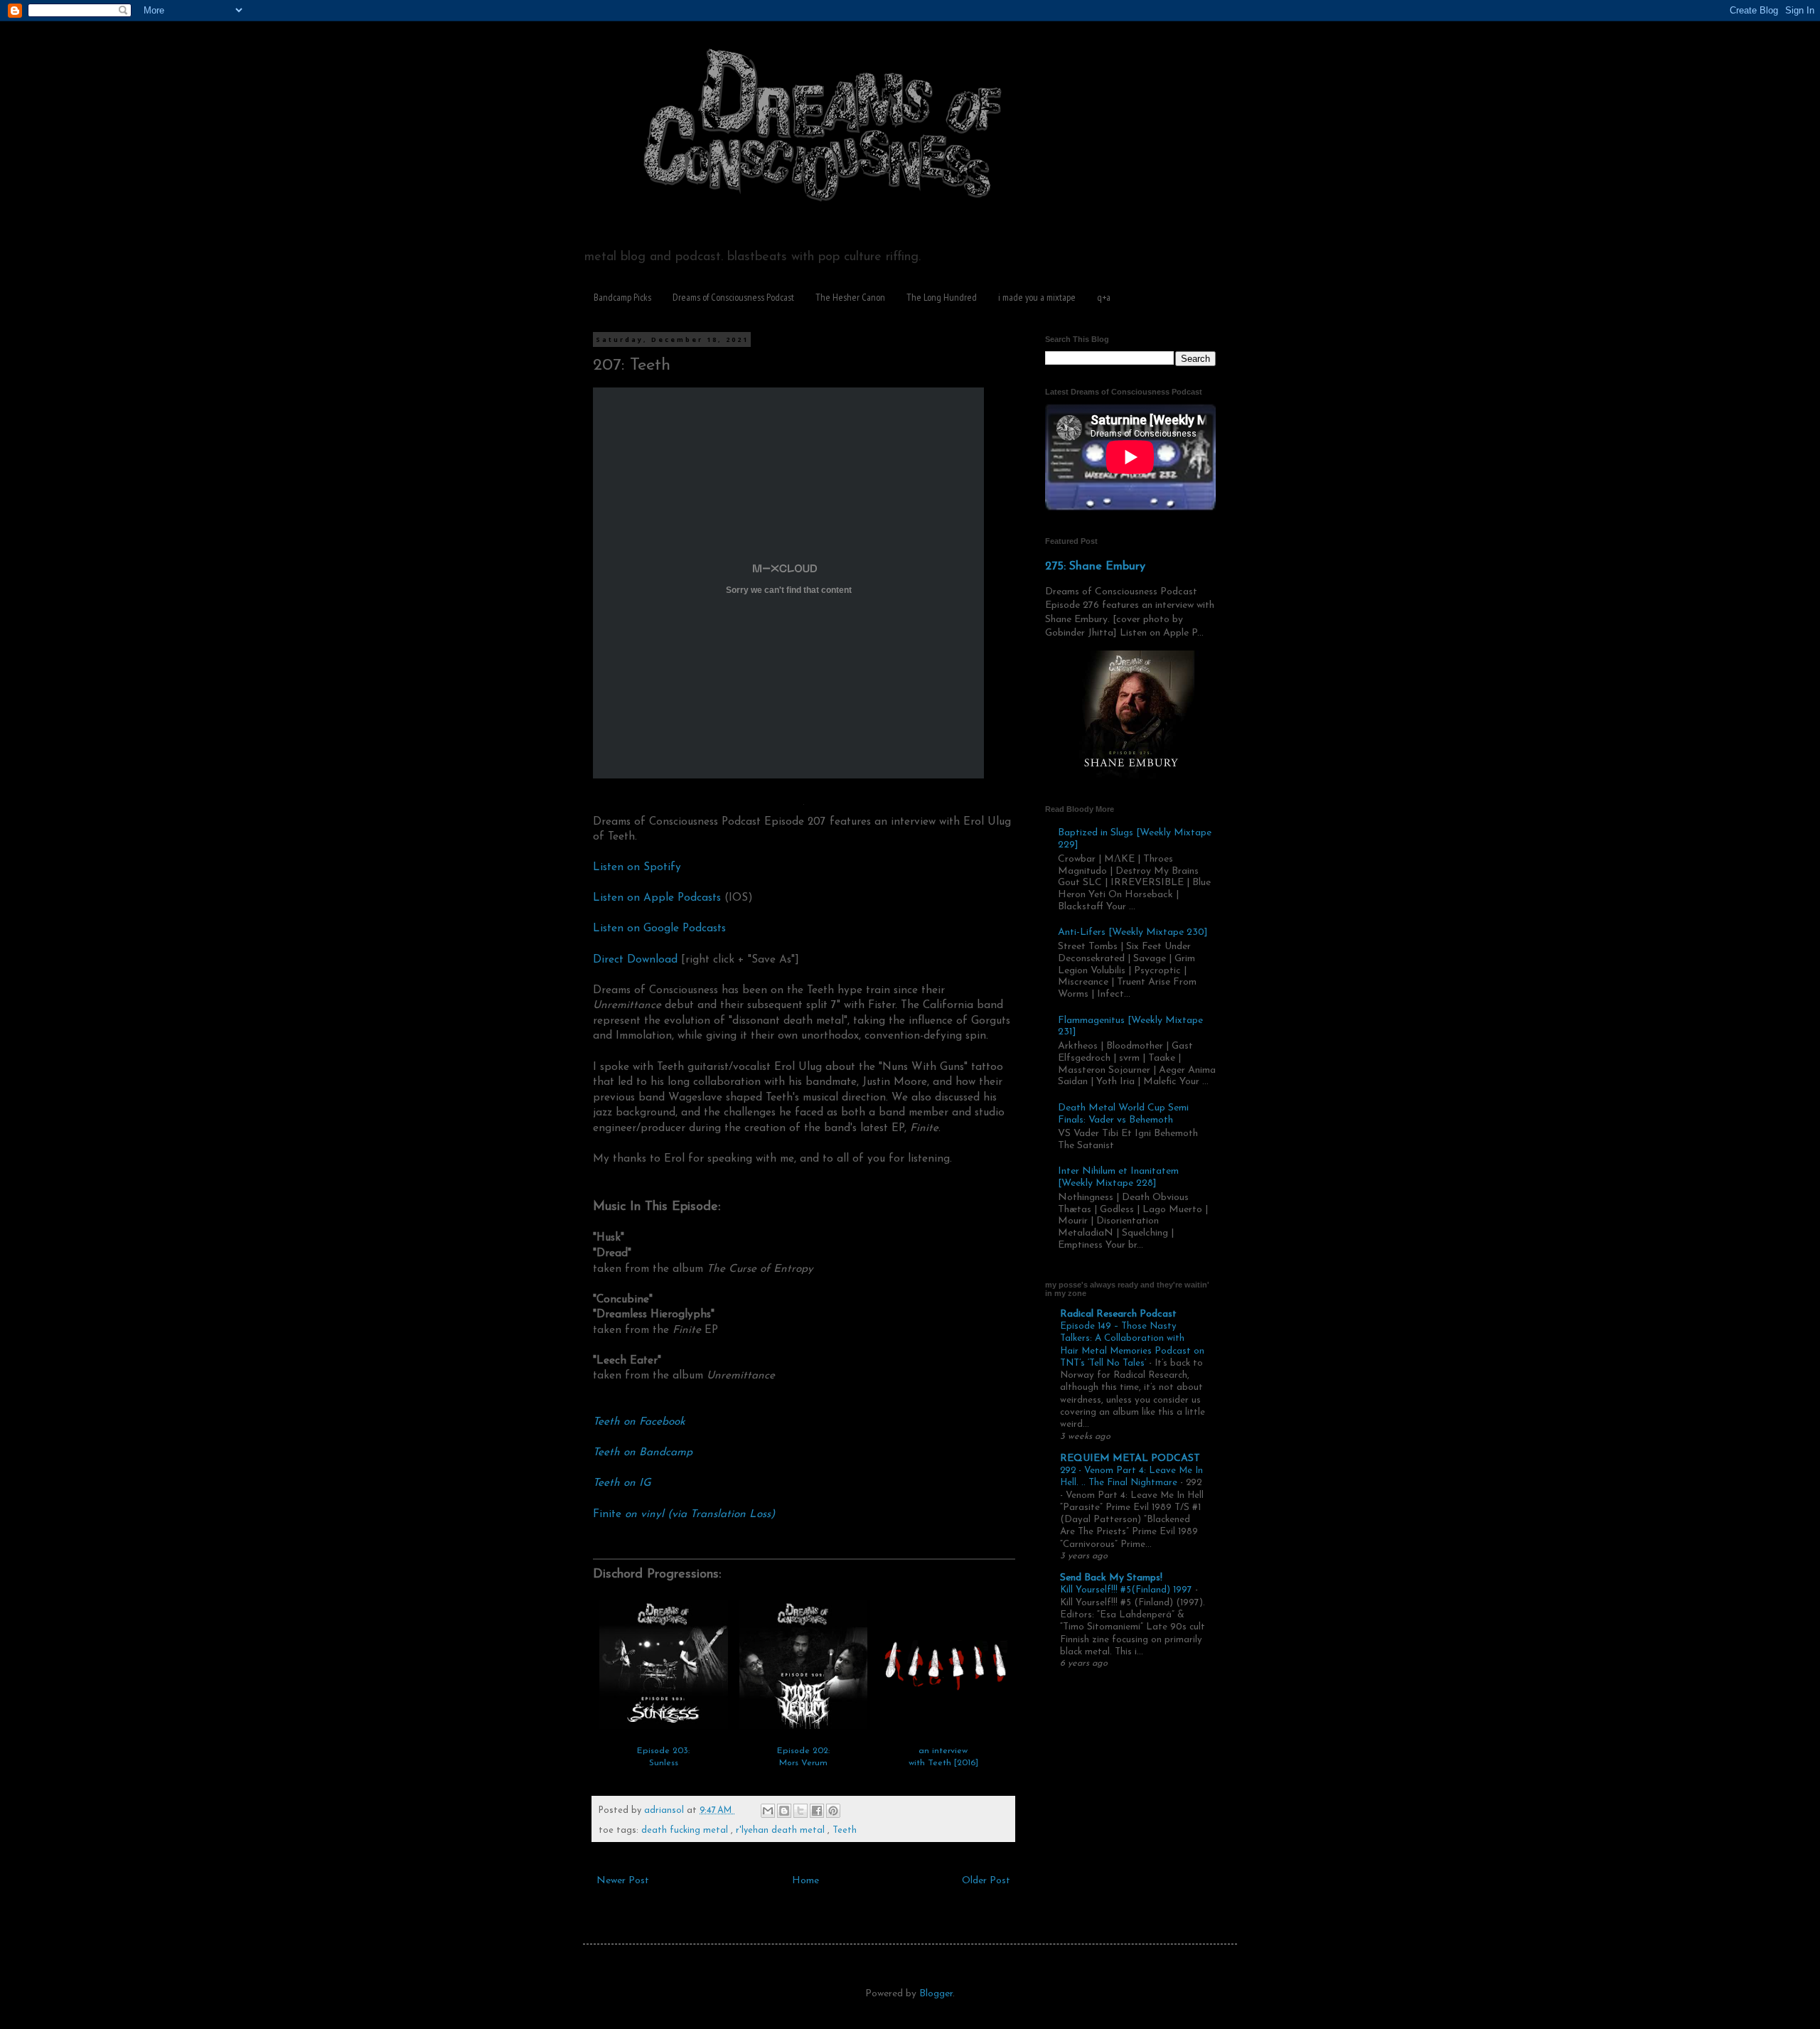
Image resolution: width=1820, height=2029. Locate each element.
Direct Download (635, 960)
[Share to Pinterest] (833, 1811)
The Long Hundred (942, 297)
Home (805, 1881)
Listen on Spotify (637, 867)
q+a (1104, 297)
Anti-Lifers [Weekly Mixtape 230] (1133, 932)
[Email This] (768, 1811)
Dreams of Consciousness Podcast (733, 297)
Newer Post (623, 1881)
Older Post (986, 1881)
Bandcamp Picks (622, 297)
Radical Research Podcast (1118, 1314)
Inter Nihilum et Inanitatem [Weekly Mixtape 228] (1118, 1177)
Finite (684, 1514)
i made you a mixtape (1037, 297)
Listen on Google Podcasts (659, 928)
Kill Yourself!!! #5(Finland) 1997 (1128, 1590)
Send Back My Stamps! (1111, 1578)
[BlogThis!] (784, 1811)
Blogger (936, 1994)
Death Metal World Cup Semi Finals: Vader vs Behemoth (1123, 1114)
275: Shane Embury (1095, 567)
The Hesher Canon (850, 297)
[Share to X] (801, 1811)
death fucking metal (686, 1831)
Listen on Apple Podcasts (657, 898)
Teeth (845, 1831)
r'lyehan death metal (782, 1831)
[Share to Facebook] (817, 1811)
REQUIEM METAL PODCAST (1130, 1458)
